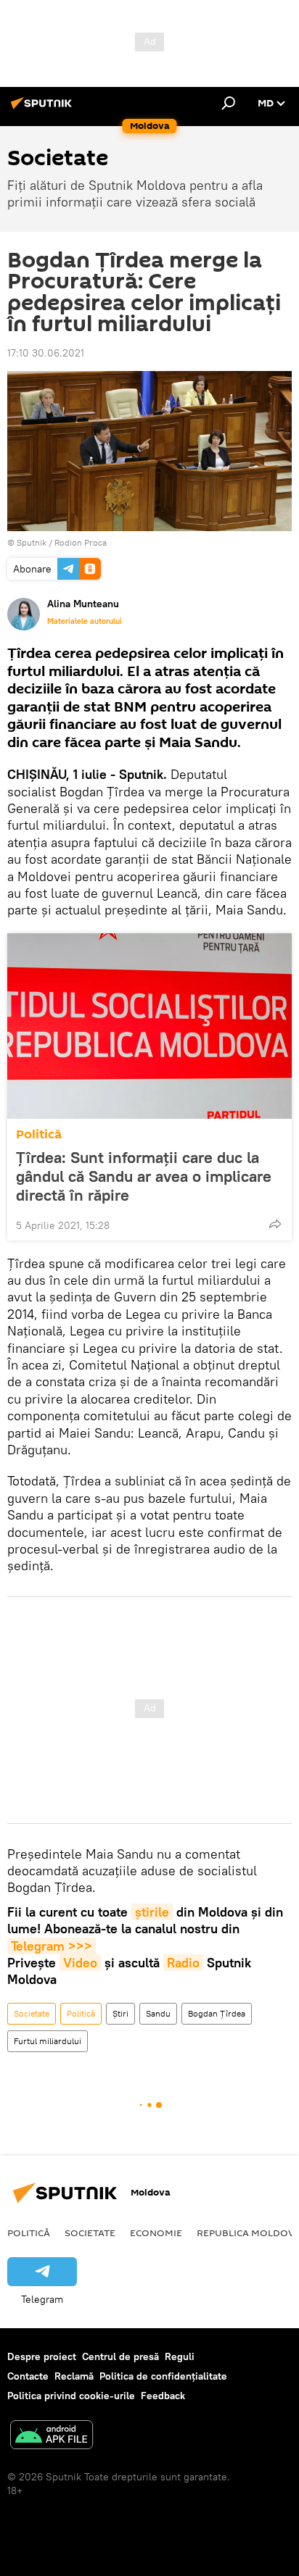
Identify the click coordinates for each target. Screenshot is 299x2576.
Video (80, 1963)
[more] (275, 1224)
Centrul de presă (120, 2356)
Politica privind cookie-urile (71, 2396)
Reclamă (74, 2376)
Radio (183, 1963)
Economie (156, 2233)
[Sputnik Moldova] (44, 109)
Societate (32, 2013)
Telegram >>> (52, 1946)
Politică (39, 1134)
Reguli (180, 2356)
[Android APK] (52, 2437)
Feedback (163, 2396)
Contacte (28, 2376)
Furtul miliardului (48, 2041)
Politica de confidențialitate (163, 2376)
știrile (152, 1912)
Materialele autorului (85, 621)
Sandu (158, 2013)
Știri (120, 2013)
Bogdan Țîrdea (217, 2013)
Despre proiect (42, 2356)
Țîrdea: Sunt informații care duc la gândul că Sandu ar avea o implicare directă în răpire (144, 1176)
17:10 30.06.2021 (46, 353)
